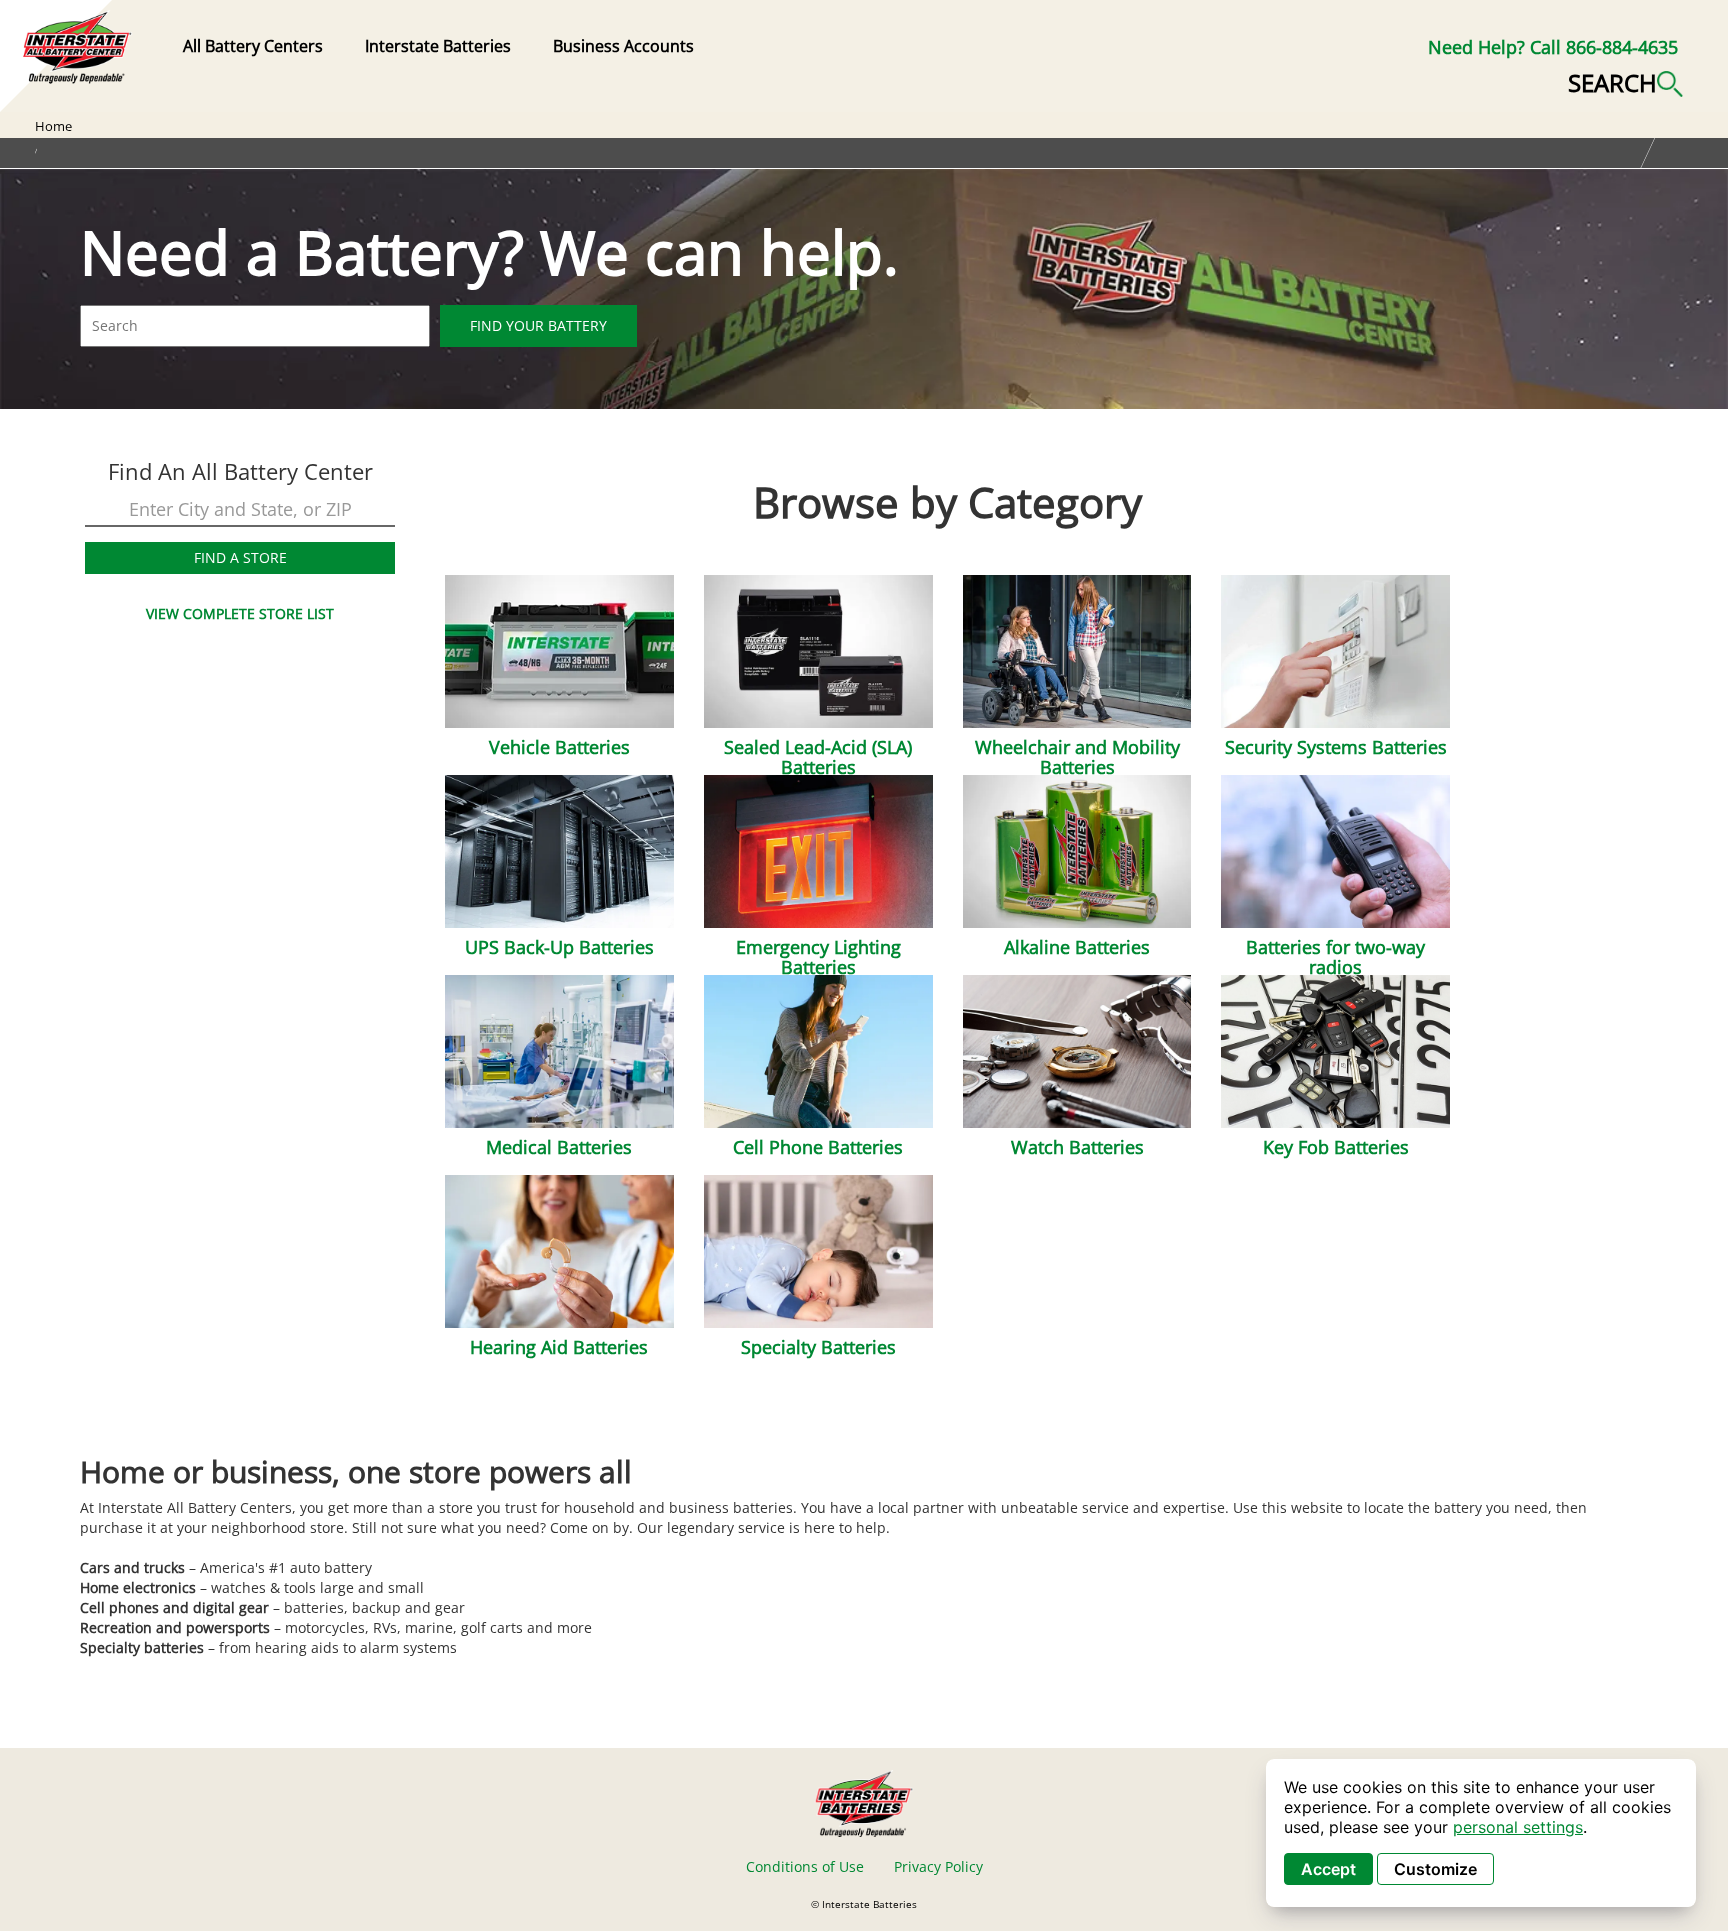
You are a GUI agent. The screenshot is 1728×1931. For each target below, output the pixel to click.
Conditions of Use (805, 1866)
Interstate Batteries (438, 46)
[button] (1625, 81)
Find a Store (240, 557)
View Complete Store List (240, 613)
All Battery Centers (253, 46)
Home (53, 126)
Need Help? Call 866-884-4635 (1553, 47)
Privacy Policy (938, 1866)
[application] (1481, 1833)
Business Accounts (623, 46)
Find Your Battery (538, 325)
